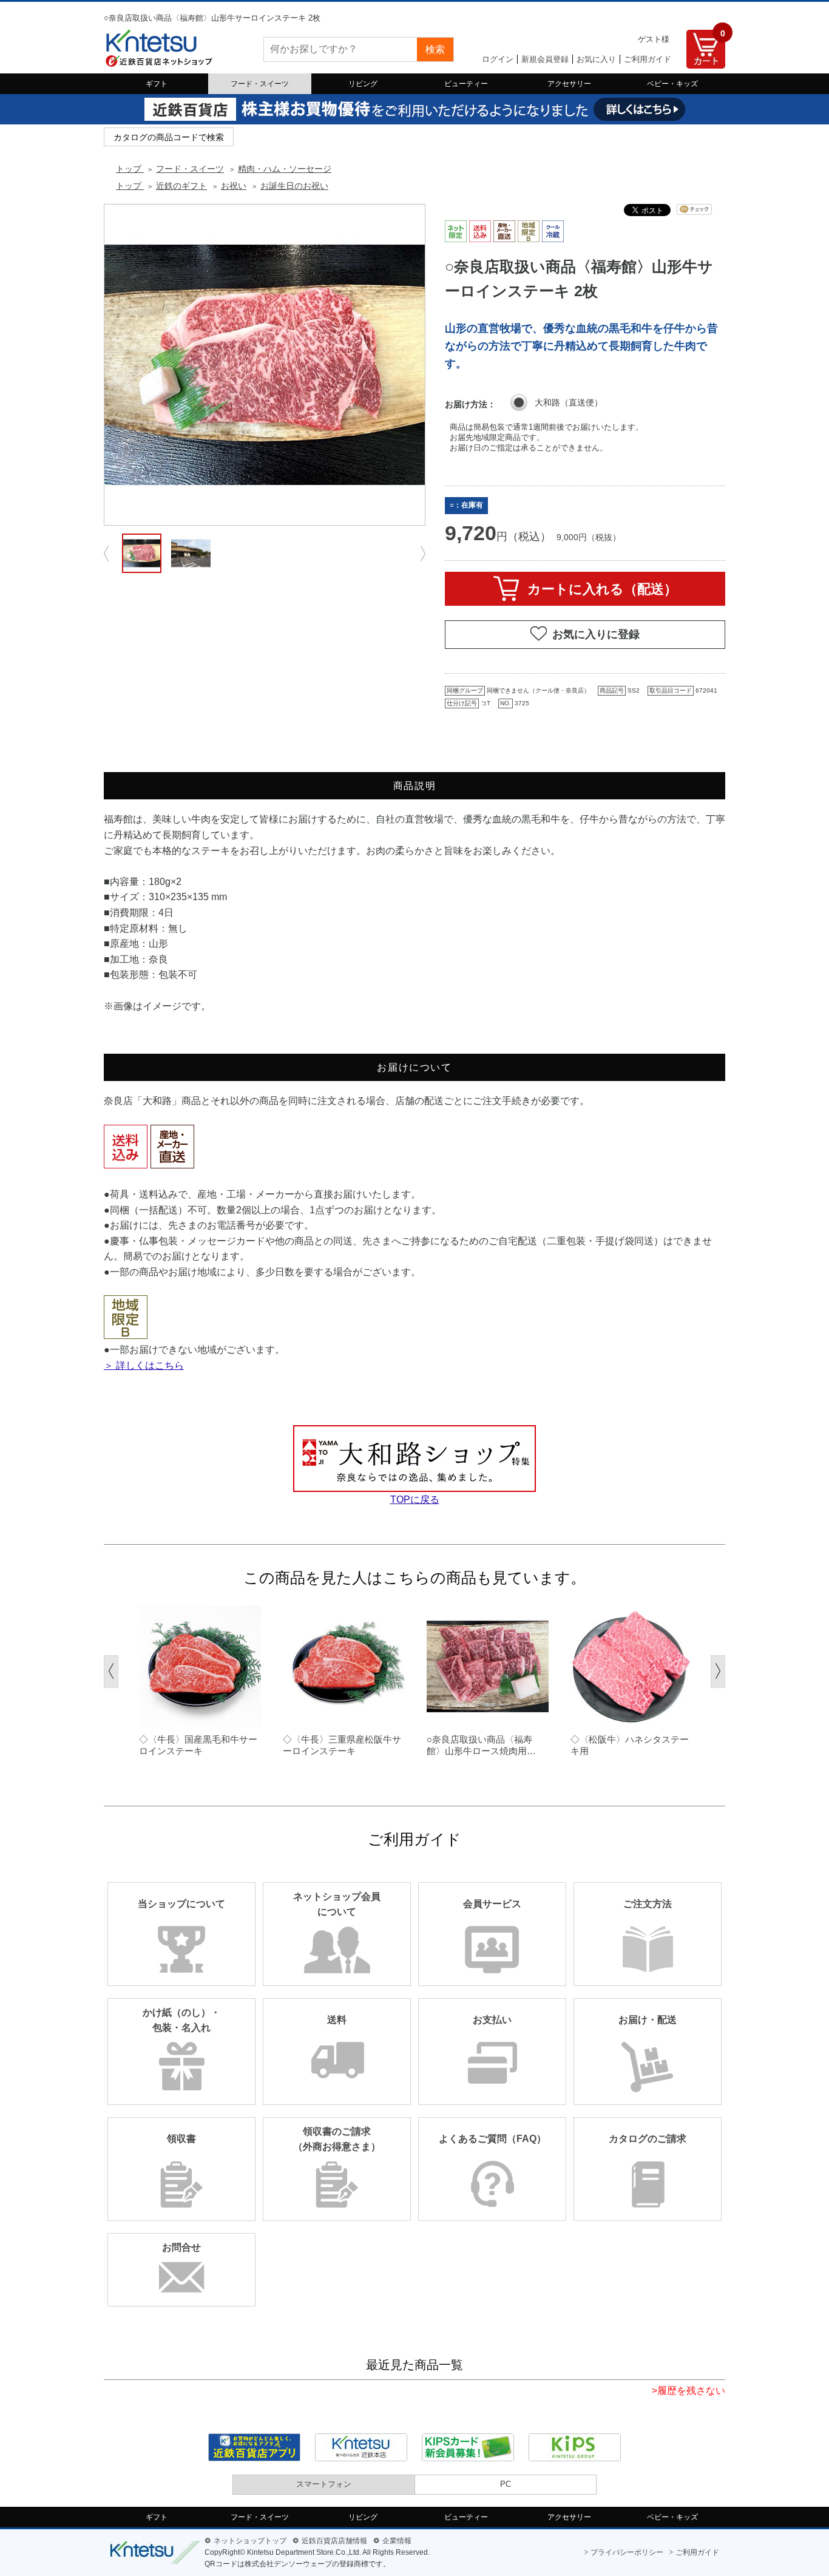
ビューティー (466, 84)
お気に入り (596, 59)
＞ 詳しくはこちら (144, 1365)
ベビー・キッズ (672, 84)
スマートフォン (324, 2484)
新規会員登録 (545, 59)
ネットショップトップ (250, 2541)
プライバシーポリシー (627, 2552)
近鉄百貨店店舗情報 (334, 2541)
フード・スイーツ (260, 84)
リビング (363, 84)
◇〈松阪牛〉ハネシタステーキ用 (630, 1745)
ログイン (498, 59)
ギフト (157, 84)
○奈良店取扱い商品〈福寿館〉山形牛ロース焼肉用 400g (479, 1746)
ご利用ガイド (648, 59)
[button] (111, 1672)
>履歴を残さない (689, 2391)
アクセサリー (569, 84)
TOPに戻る (415, 1500)
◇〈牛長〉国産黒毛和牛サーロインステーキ (198, 1745)
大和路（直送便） (569, 402)
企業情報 (397, 2541)
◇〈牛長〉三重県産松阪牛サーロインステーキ (342, 1745)
